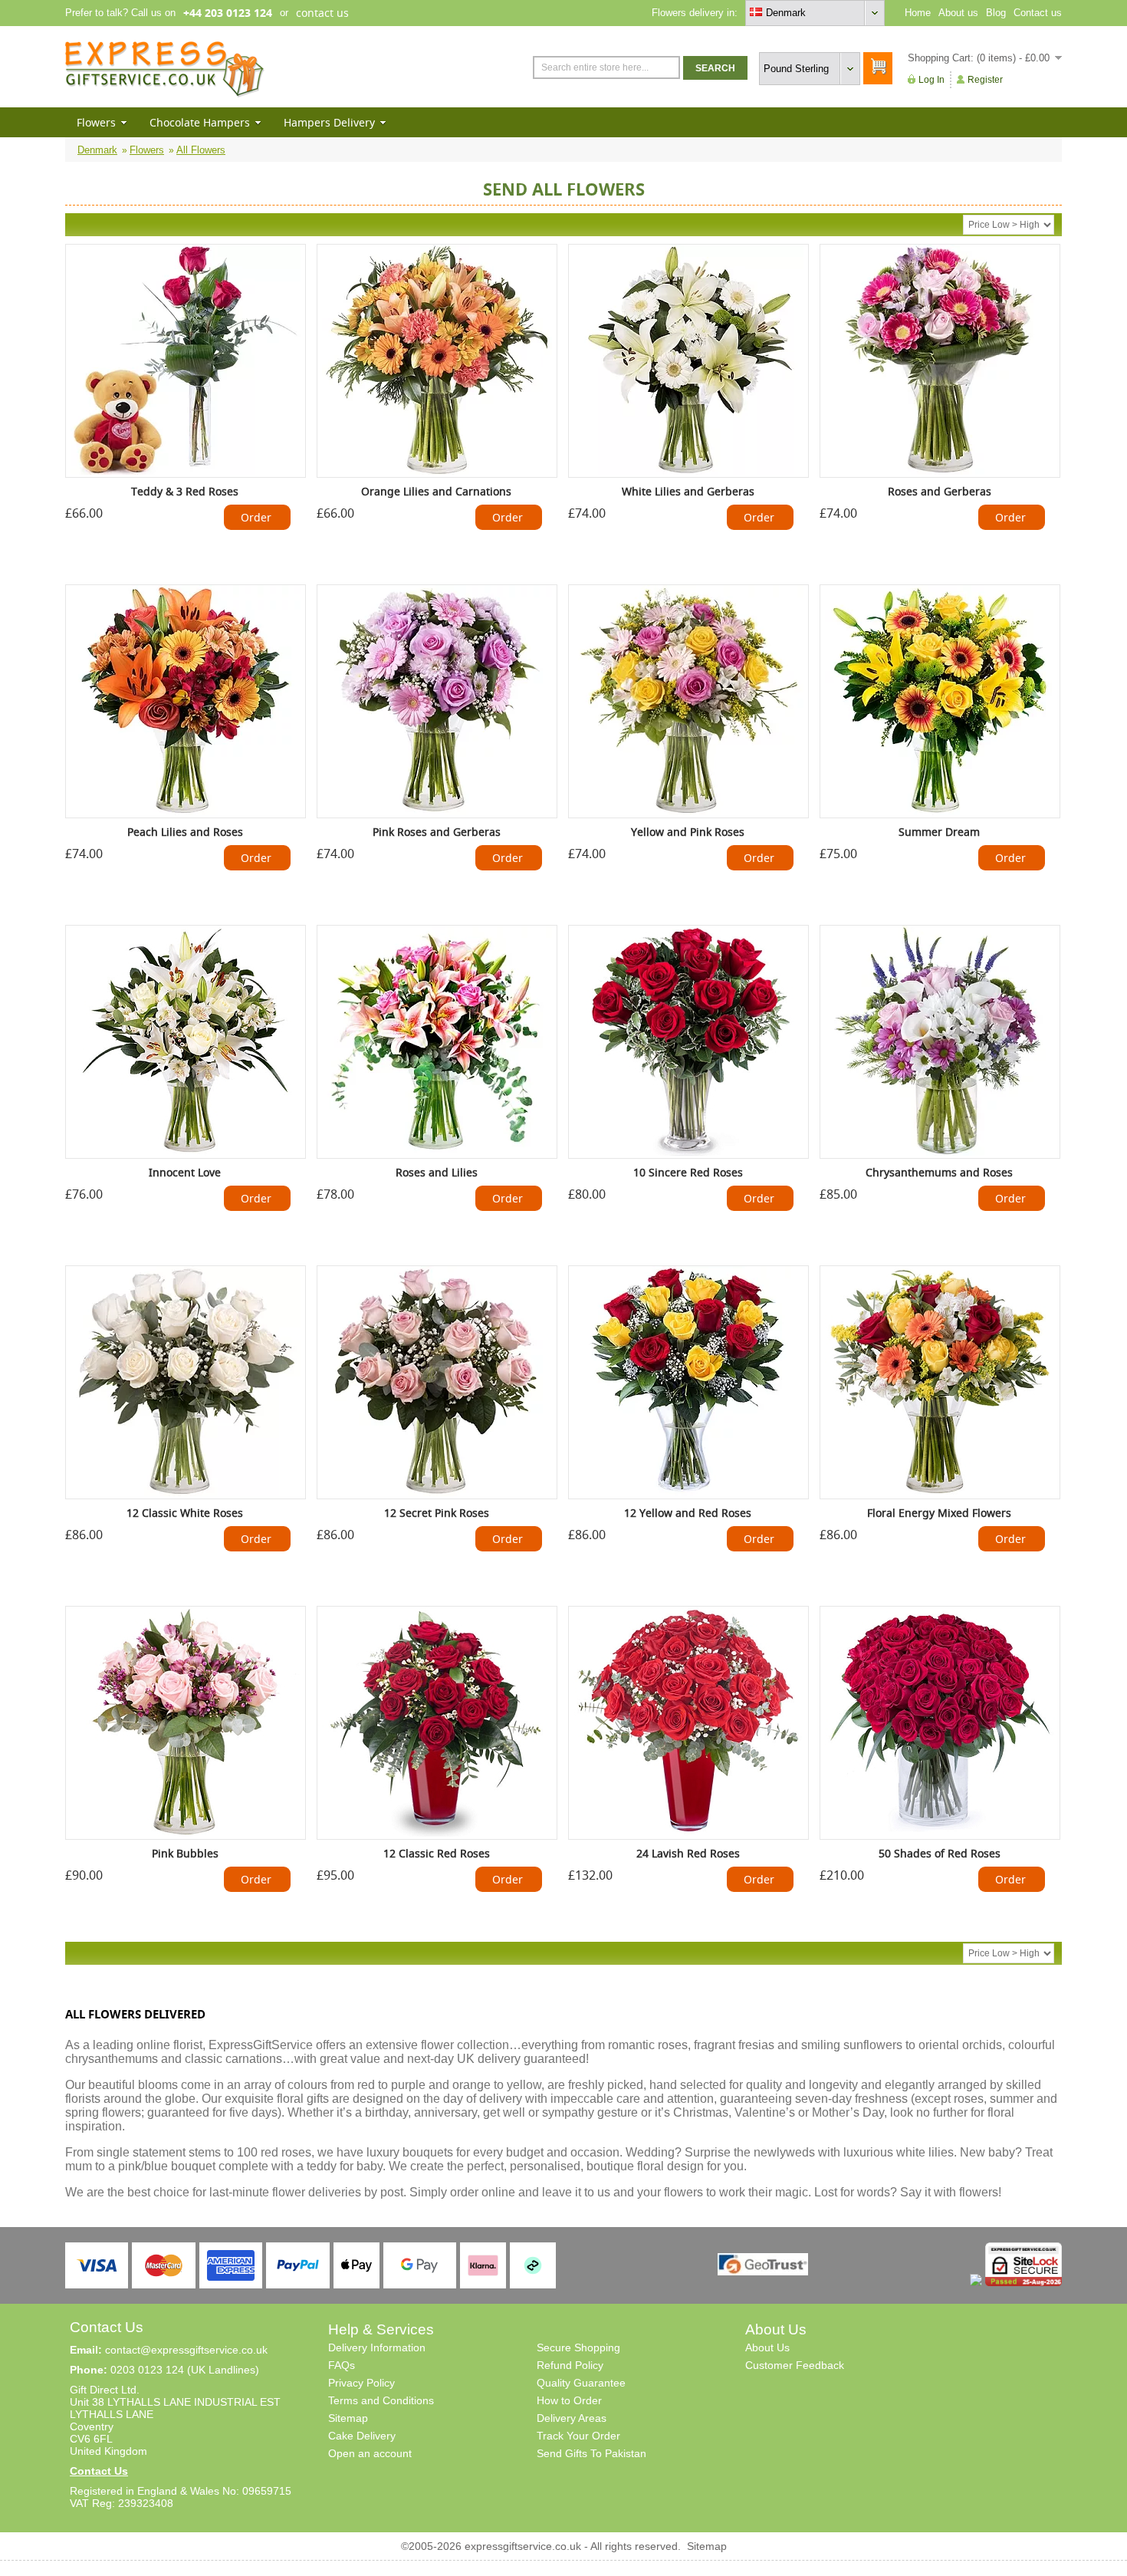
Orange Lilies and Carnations (436, 491)
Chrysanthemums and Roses (939, 1172)
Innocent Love (185, 1172)
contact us (322, 13)
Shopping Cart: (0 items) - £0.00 (979, 58)
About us (958, 13)
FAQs (342, 2365)
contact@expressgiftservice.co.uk (186, 2350)
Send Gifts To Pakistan (591, 2453)
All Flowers (201, 150)
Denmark (97, 150)
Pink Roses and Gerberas (437, 832)
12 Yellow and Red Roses (688, 1513)
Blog (996, 13)
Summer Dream (939, 832)
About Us (767, 2347)
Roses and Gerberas (940, 491)
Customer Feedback (795, 2365)
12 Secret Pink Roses (437, 1513)
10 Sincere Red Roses (688, 1172)
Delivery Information (377, 2347)
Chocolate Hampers (200, 122)
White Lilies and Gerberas (688, 491)
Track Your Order (578, 2436)
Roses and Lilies (437, 1172)
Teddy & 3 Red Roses (185, 491)
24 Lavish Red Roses (688, 1853)
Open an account (370, 2453)
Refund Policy (570, 2365)
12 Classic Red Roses (437, 1853)
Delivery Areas (572, 2418)
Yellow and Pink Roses (688, 832)
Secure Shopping (578, 2347)
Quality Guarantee (581, 2383)
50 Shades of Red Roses (940, 1853)
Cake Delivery (362, 2436)
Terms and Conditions (381, 2400)
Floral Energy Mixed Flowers (939, 1513)
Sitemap (348, 2418)
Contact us (1038, 13)
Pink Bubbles (185, 1853)
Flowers (96, 122)
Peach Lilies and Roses (185, 832)
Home (918, 13)
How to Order (569, 2400)
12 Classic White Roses (185, 1513)
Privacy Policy (361, 2383)
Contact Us (99, 2471)
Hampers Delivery (329, 122)
